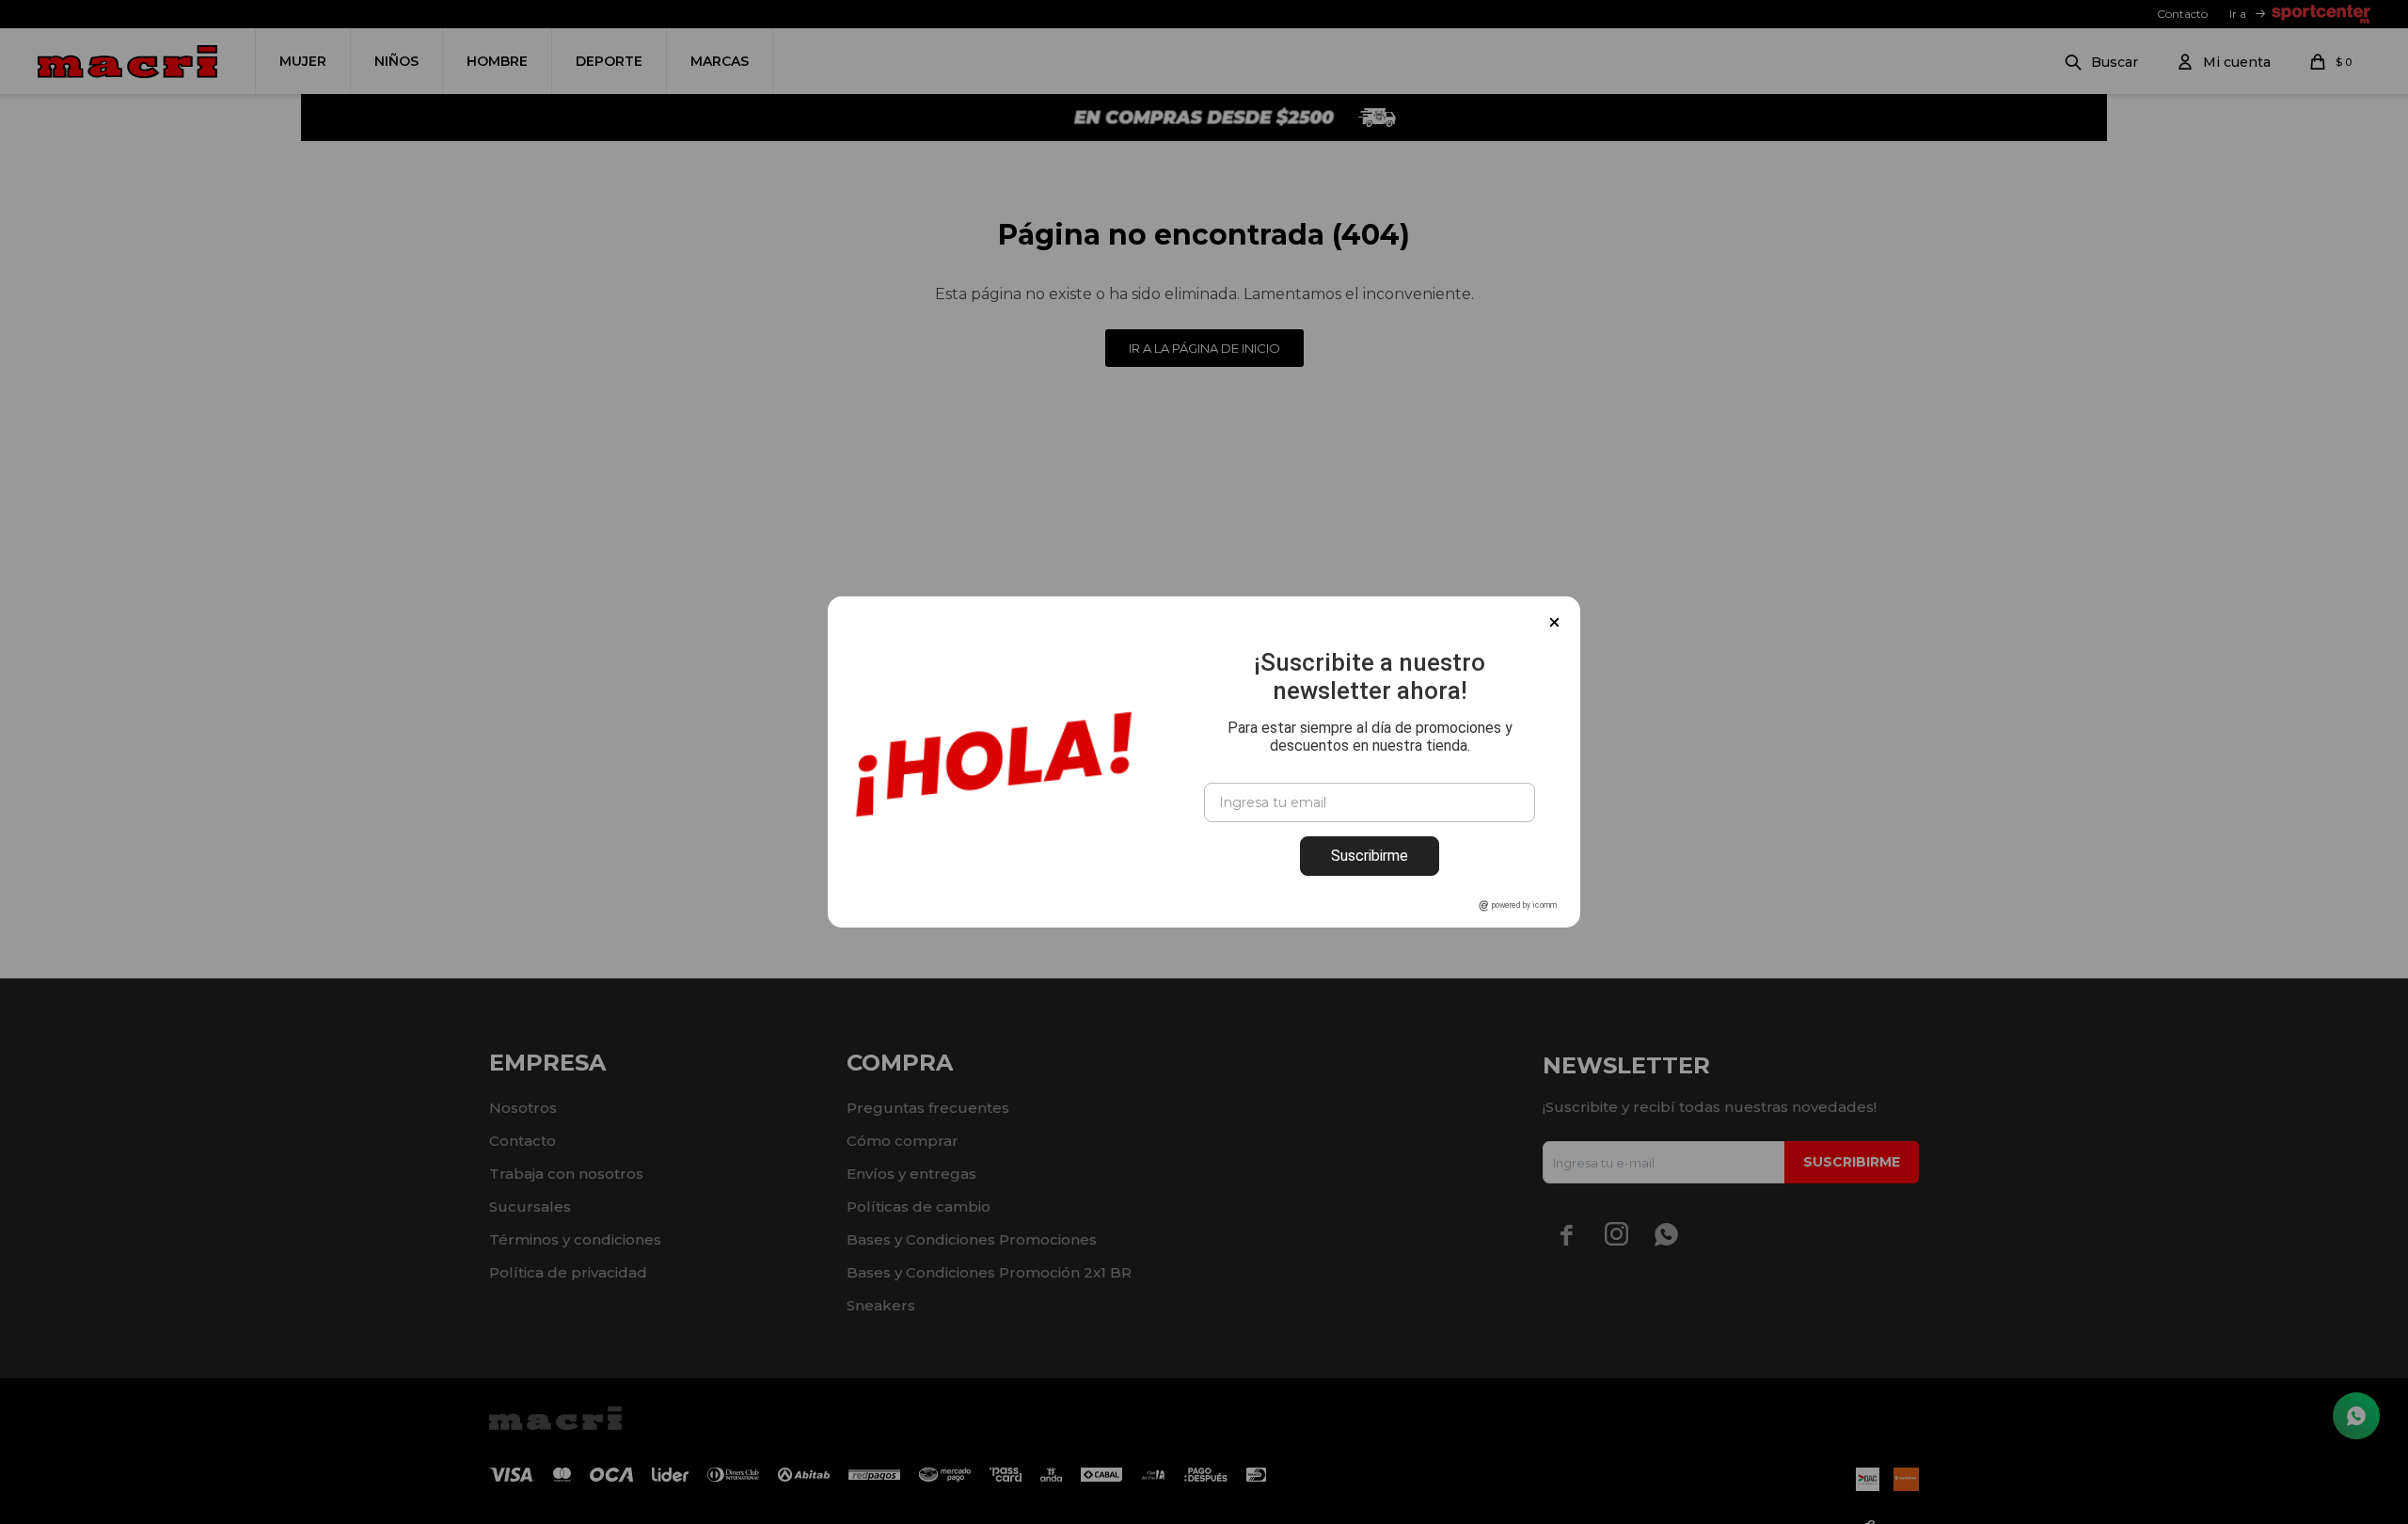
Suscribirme (1370, 856)
